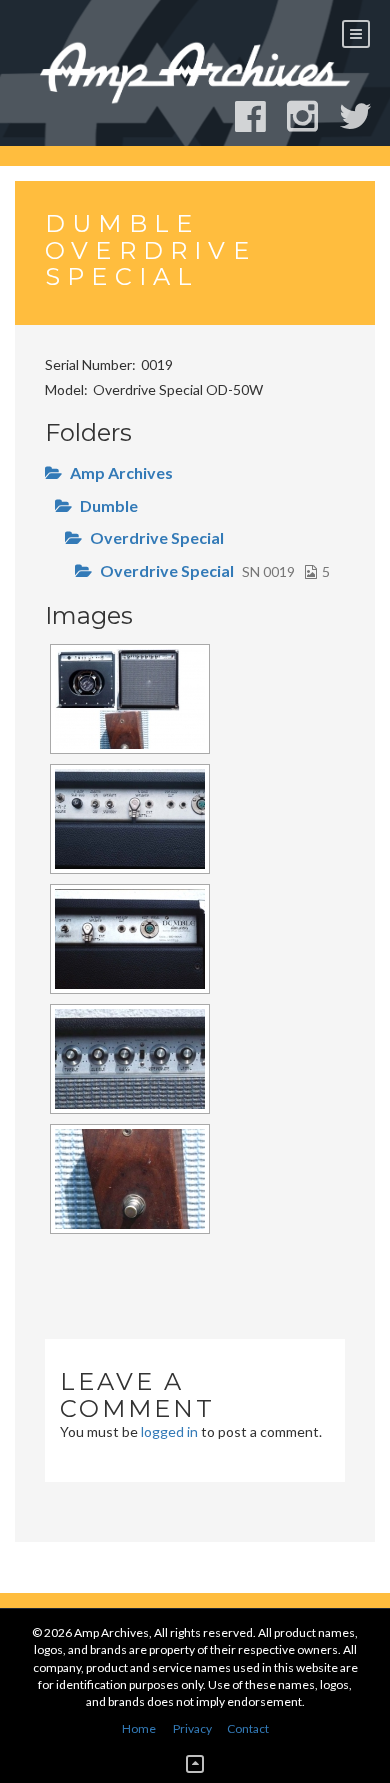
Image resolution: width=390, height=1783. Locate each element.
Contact (248, 1728)
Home (139, 1728)
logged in (169, 1431)
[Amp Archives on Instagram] (311, 116)
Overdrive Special (157, 537)
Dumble (109, 505)
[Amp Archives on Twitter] (364, 116)
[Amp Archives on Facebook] (259, 116)
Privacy (192, 1728)
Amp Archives (121, 472)
